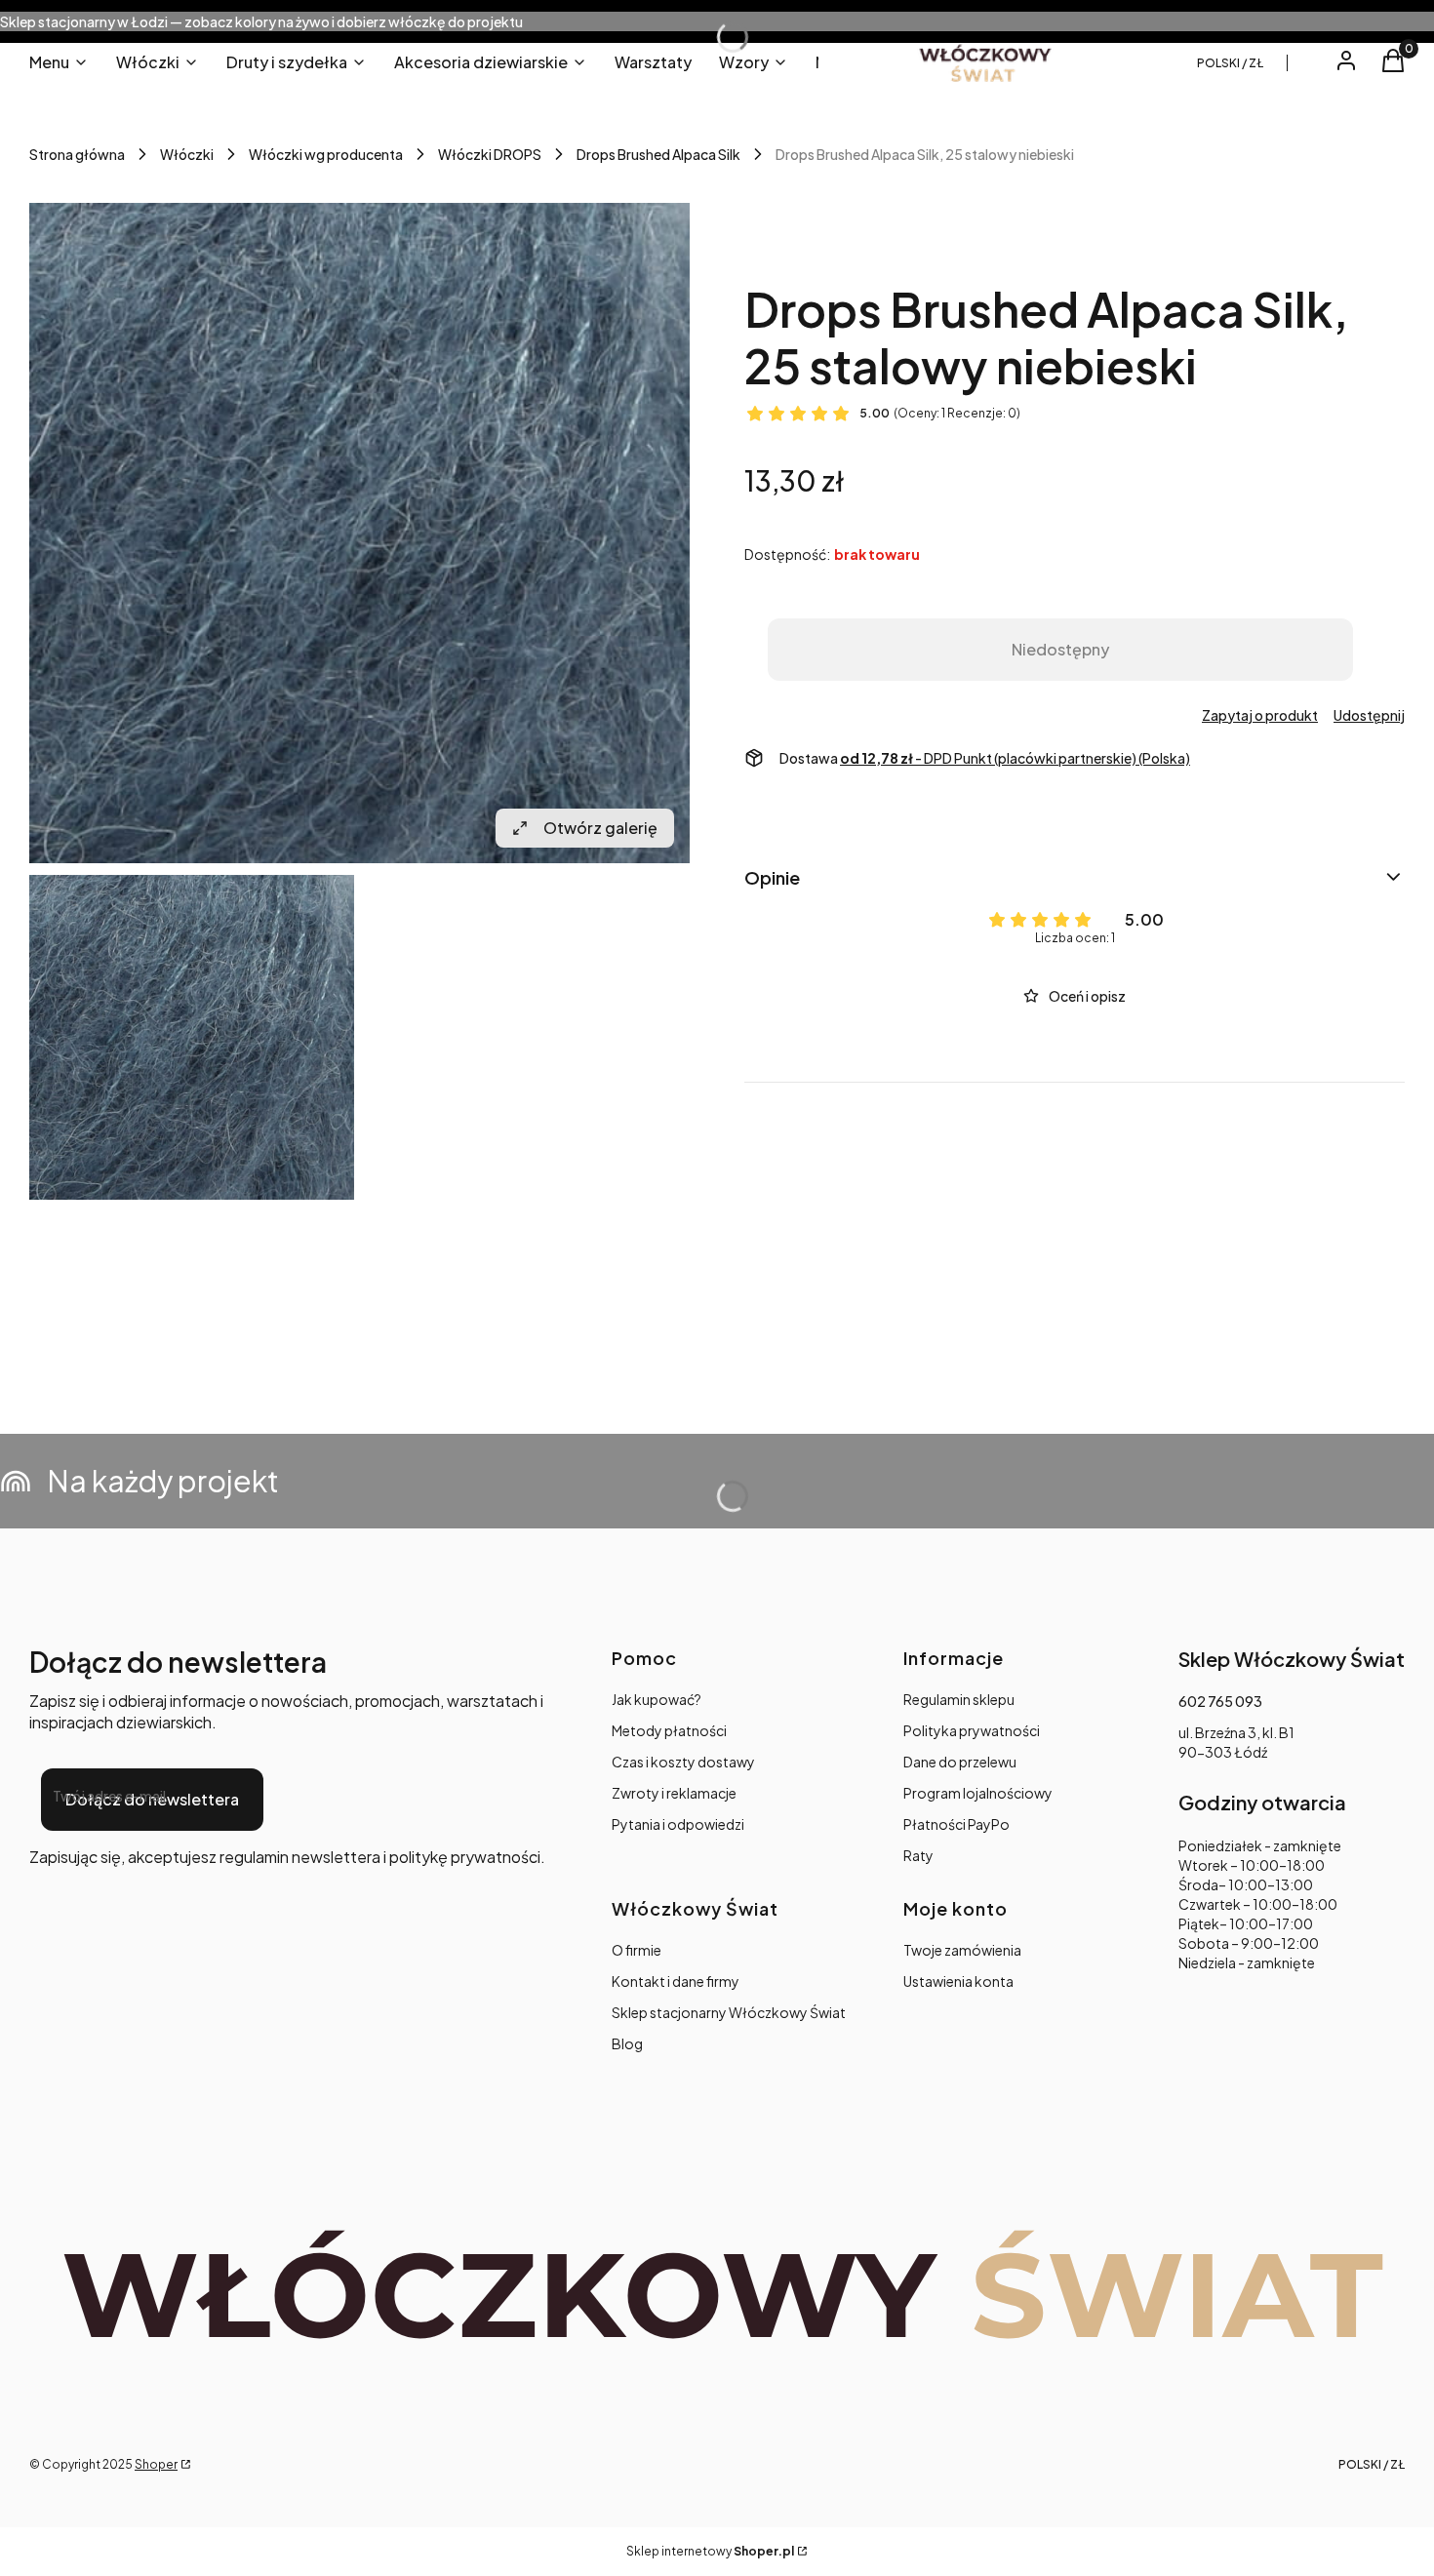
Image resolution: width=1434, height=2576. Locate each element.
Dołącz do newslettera (152, 1799)
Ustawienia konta (958, 1981)
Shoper (156, 2464)
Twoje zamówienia (962, 1950)
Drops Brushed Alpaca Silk (658, 154)
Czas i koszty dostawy (683, 1762)
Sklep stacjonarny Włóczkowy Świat (729, 2012)
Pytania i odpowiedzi (678, 1824)
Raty (918, 1855)
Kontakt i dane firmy (676, 1981)
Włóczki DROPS (490, 154)
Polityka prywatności (972, 1730)
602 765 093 (1220, 1701)
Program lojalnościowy (978, 1793)
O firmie (637, 1950)
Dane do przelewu (960, 1762)
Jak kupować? (657, 1699)
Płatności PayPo (956, 1824)
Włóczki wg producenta (326, 154)
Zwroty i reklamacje (674, 1793)
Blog (627, 2043)
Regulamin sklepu (959, 1699)
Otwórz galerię (600, 828)
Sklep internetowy (710, 2551)
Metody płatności (669, 1730)
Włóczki (187, 154)
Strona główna (77, 154)
